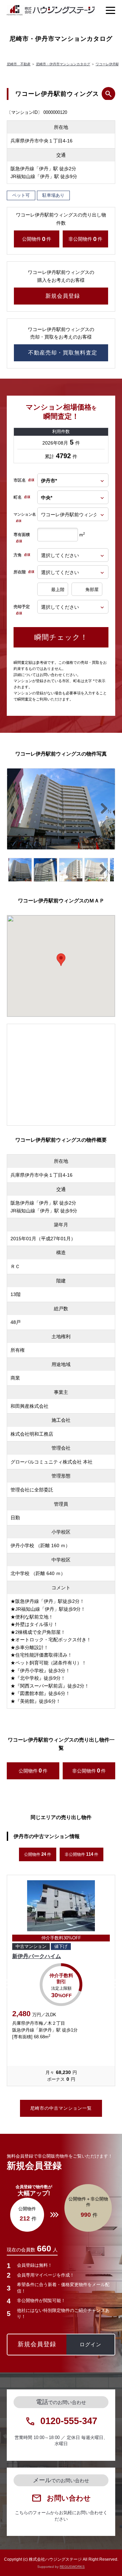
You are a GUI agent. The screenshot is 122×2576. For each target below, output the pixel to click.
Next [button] (115, 1984)
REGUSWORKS (72, 2567)
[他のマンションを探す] (108, 94)
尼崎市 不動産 (19, 64)
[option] (61, 1984)
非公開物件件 (85, 239)
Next (108, 812)
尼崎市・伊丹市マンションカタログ (63, 64)
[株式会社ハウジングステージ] (51, 10)
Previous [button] (7, 1984)
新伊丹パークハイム (37, 1956)
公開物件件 (37, 239)
